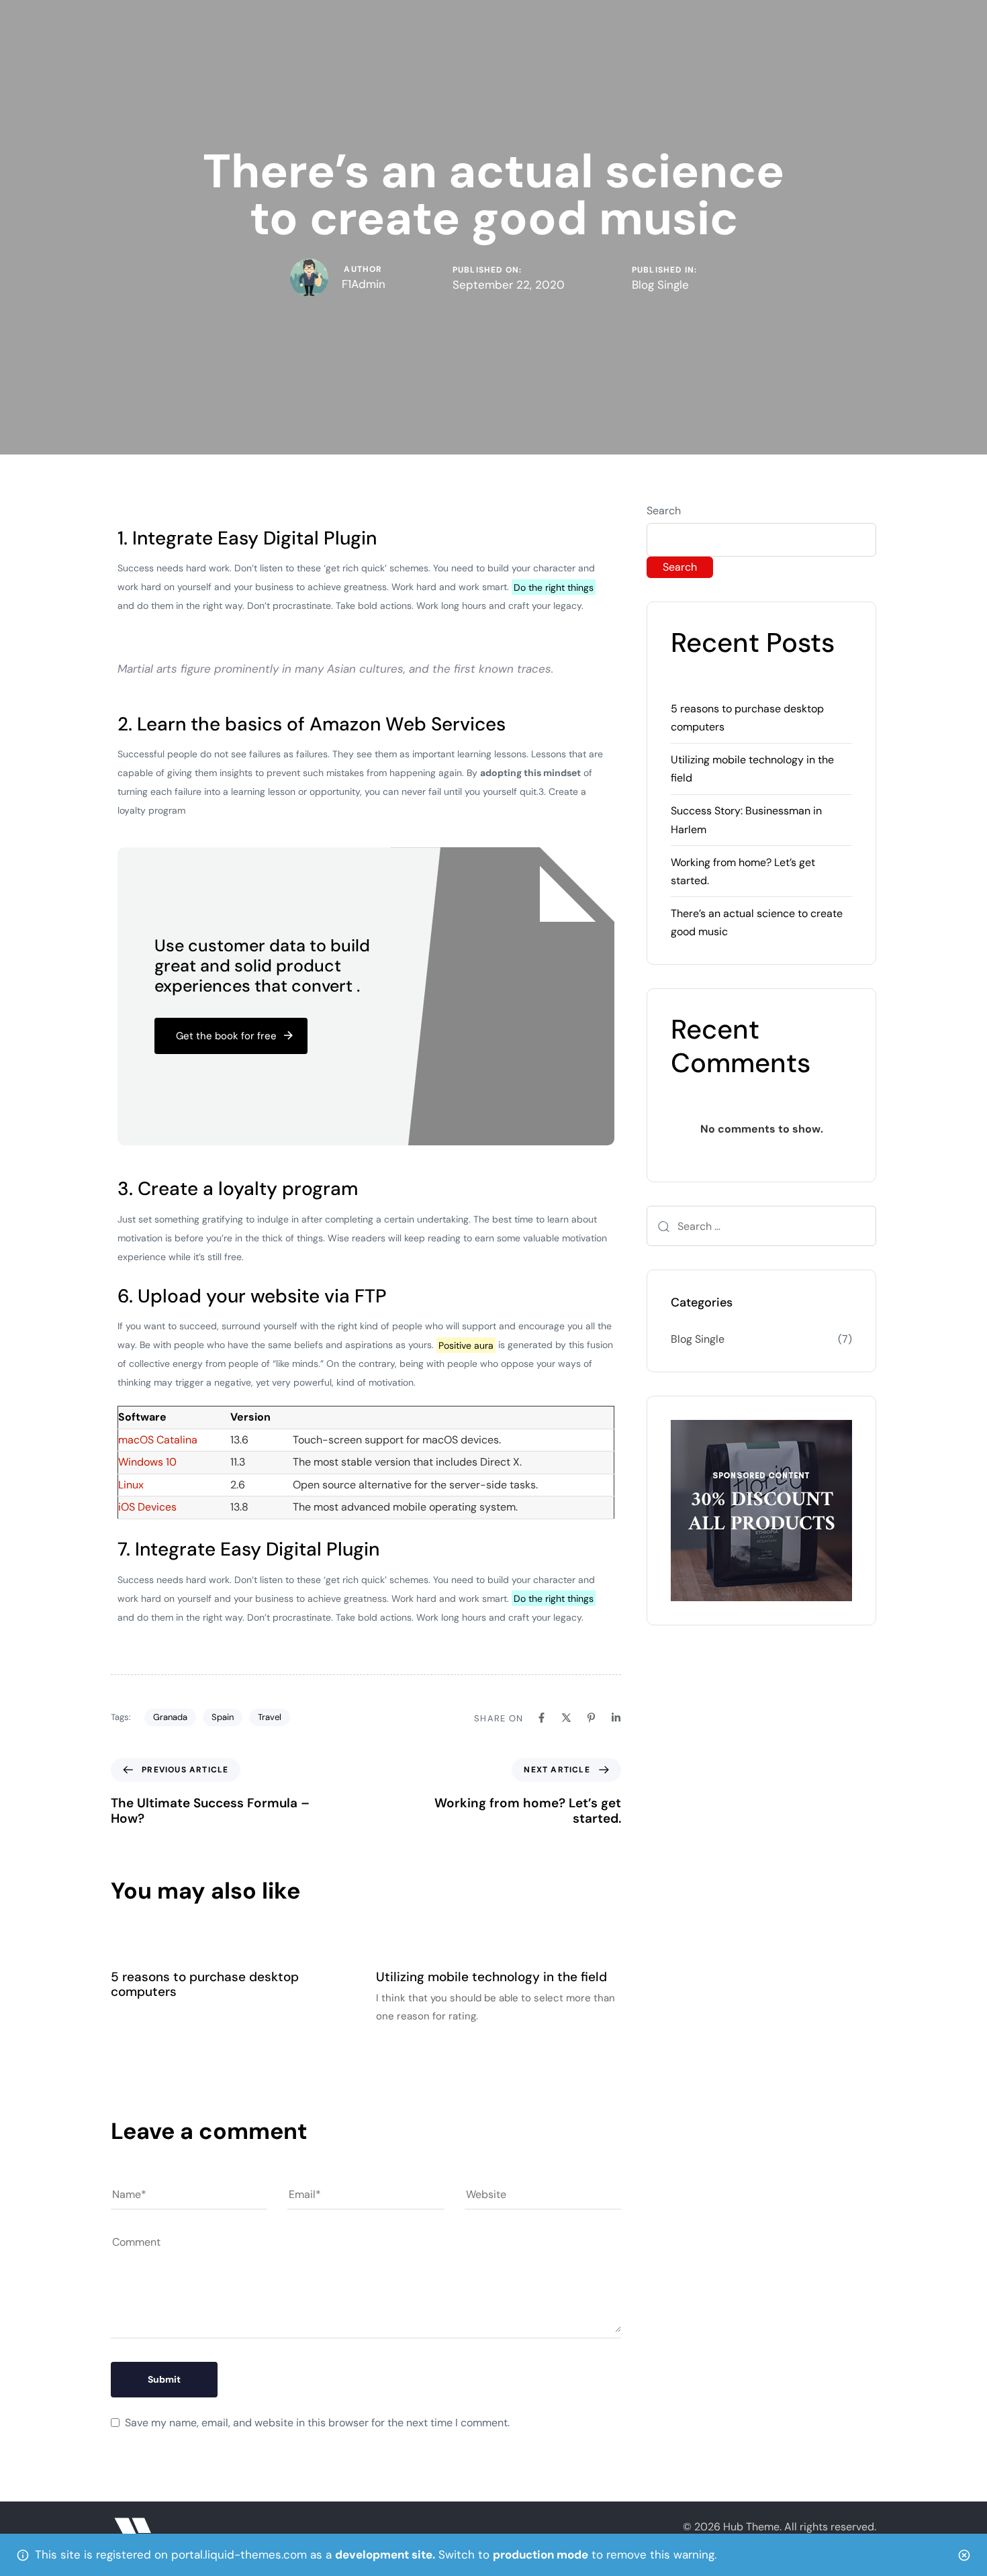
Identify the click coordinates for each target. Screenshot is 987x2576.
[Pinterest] (591, 1718)
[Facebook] (542, 1718)
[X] (566, 1718)
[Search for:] (761, 1226)
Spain (223, 1717)
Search (664, 511)
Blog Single (660, 285)
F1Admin (364, 284)
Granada (170, 1717)
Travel (270, 1717)
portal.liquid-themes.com (239, 2555)
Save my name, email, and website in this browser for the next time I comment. (317, 2423)
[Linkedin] (616, 1718)
